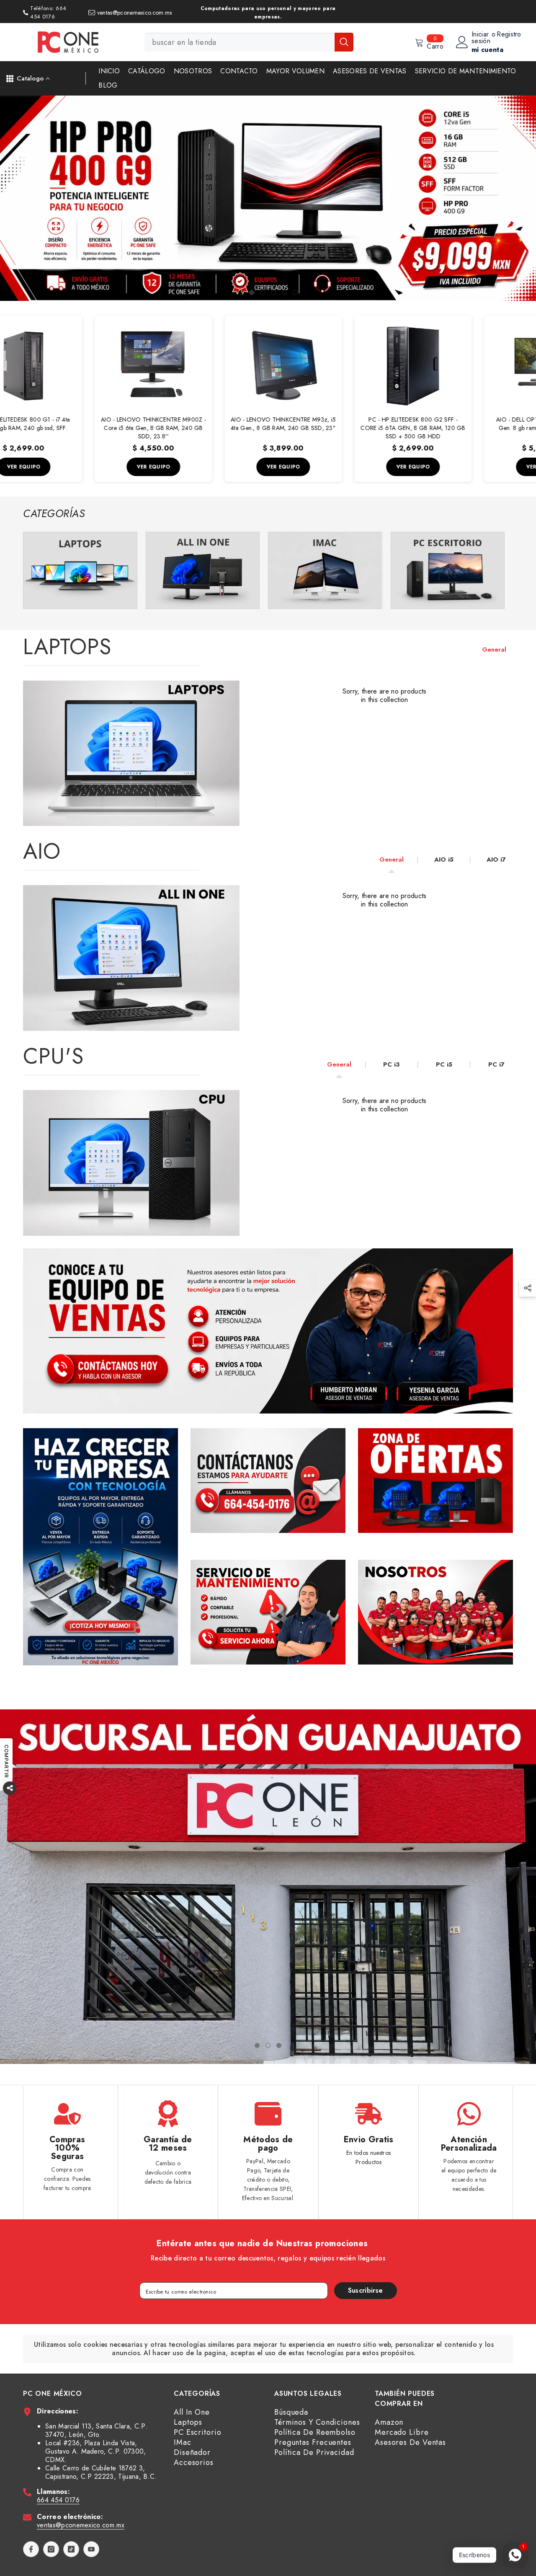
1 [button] (241, 293)
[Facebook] (31, 2549)
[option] (268, 198)
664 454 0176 (58, 2500)
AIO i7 (496, 860)
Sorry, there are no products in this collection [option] (385, 696)
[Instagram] (51, 2549)
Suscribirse (366, 2290)
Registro (509, 35)
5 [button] (284, 293)
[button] (7, 198)
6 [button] (295, 293)
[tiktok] (71, 2549)
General (494, 650)
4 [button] (273, 293)
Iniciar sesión (481, 38)
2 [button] (252, 293)
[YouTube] (91, 2549)
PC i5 (444, 1064)
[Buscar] (249, 42)
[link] (80, 570)
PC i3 (392, 1064)
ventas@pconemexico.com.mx (81, 2525)
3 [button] (263, 293)
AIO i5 (444, 860)
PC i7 (496, 1064)
